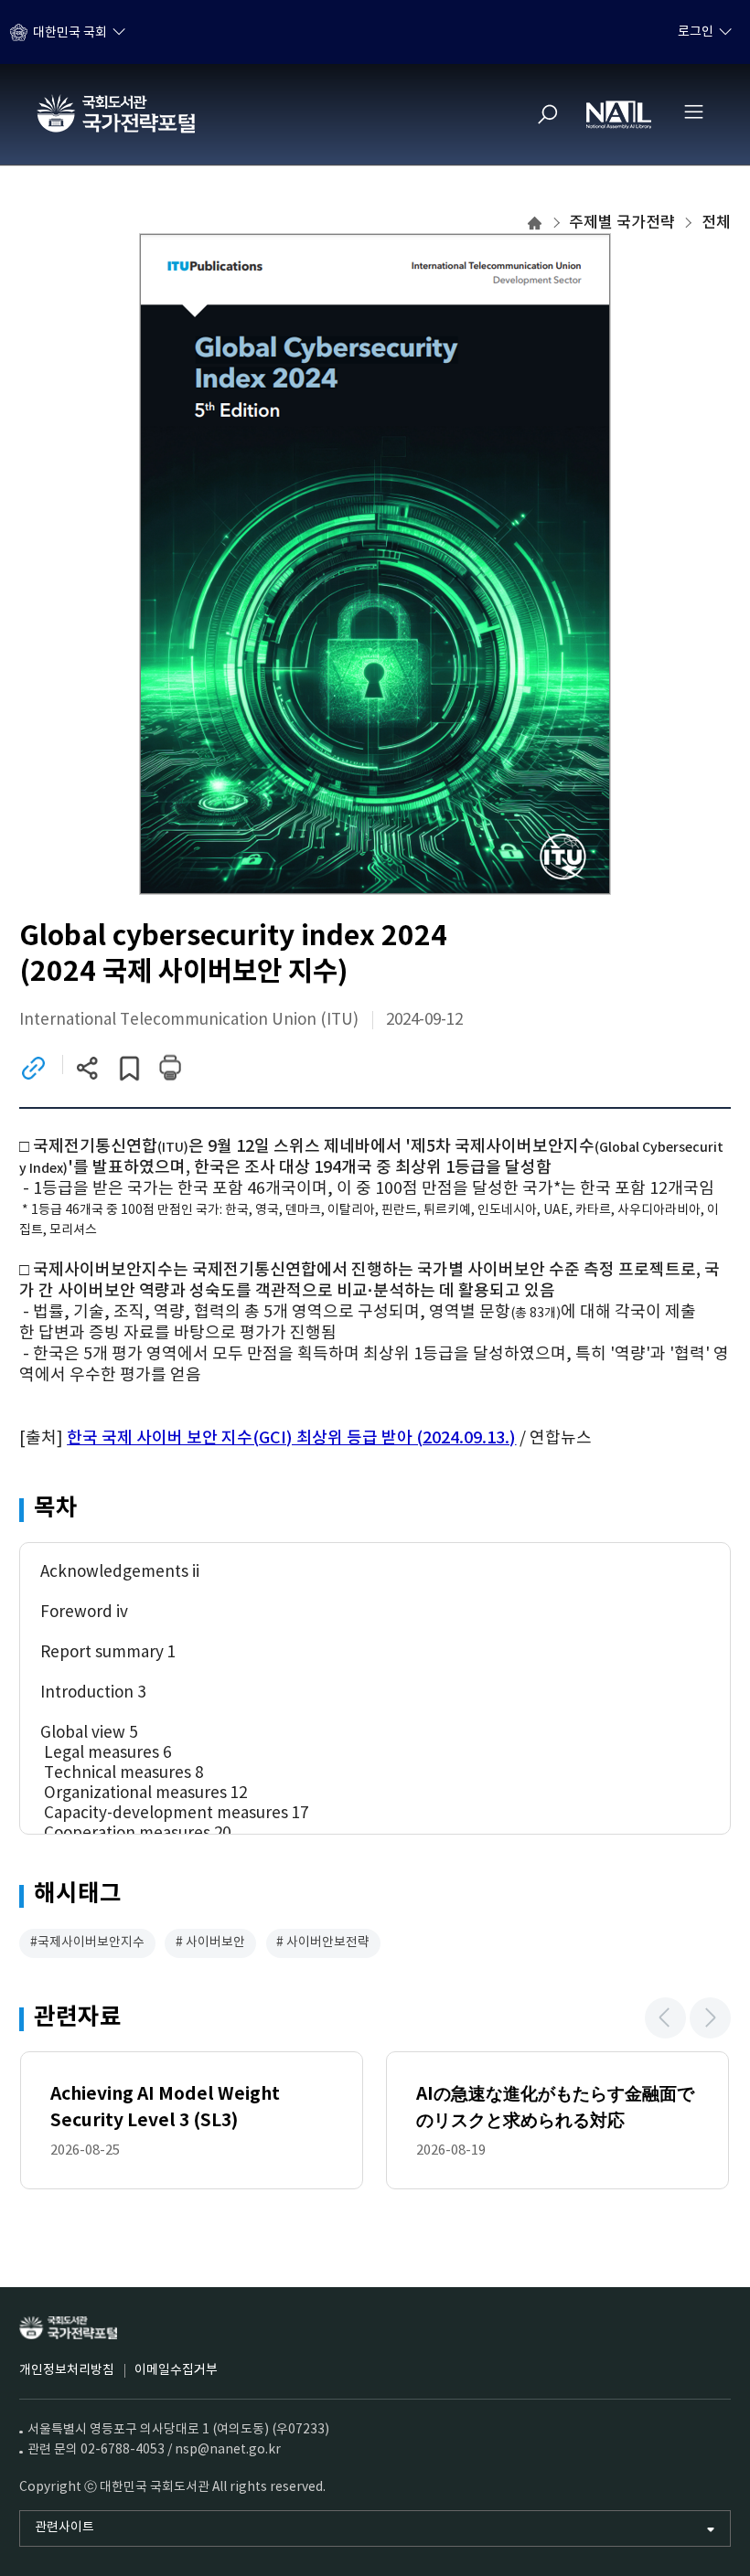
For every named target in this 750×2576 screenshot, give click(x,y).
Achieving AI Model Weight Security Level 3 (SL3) (165, 2107)
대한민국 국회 (70, 32)
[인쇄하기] (170, 1067)
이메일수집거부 (176, 2370)
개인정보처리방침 (67, 2370)
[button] (665, 2018)
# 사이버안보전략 (323, 1943)
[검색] (548, 114)
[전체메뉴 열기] (693, 112)
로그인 (696, 32)
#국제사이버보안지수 (87, 1943)
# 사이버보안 (210, 1943)
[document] (375, 1293)
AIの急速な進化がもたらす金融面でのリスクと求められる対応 (555, 2107)
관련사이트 (64, 2528)
